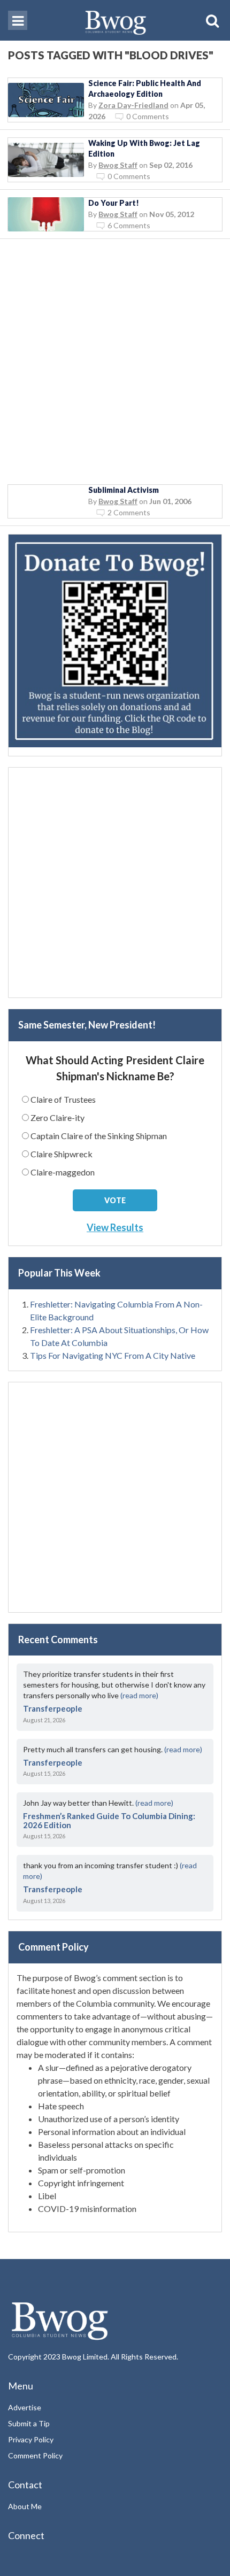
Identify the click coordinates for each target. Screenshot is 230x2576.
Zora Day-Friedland (133, 105)
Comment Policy (35, 2455)
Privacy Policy (31, 2439)
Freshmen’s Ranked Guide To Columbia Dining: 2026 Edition (109, 1820)
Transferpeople (53, 1708)
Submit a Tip (29, 2423)
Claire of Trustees (63, 1099)
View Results (115, 1227)
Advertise (25, 2407)
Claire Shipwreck (62, 1154)
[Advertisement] (115, 362)
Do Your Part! (114, 203)
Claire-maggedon (63, 1172)
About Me (25, 2506)
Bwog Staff (118, 165)
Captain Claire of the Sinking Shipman (99, 1136)
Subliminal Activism (124, 490)
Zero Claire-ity (57, 1117)
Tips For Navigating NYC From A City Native (113, 1355)
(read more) (139, 1695)
